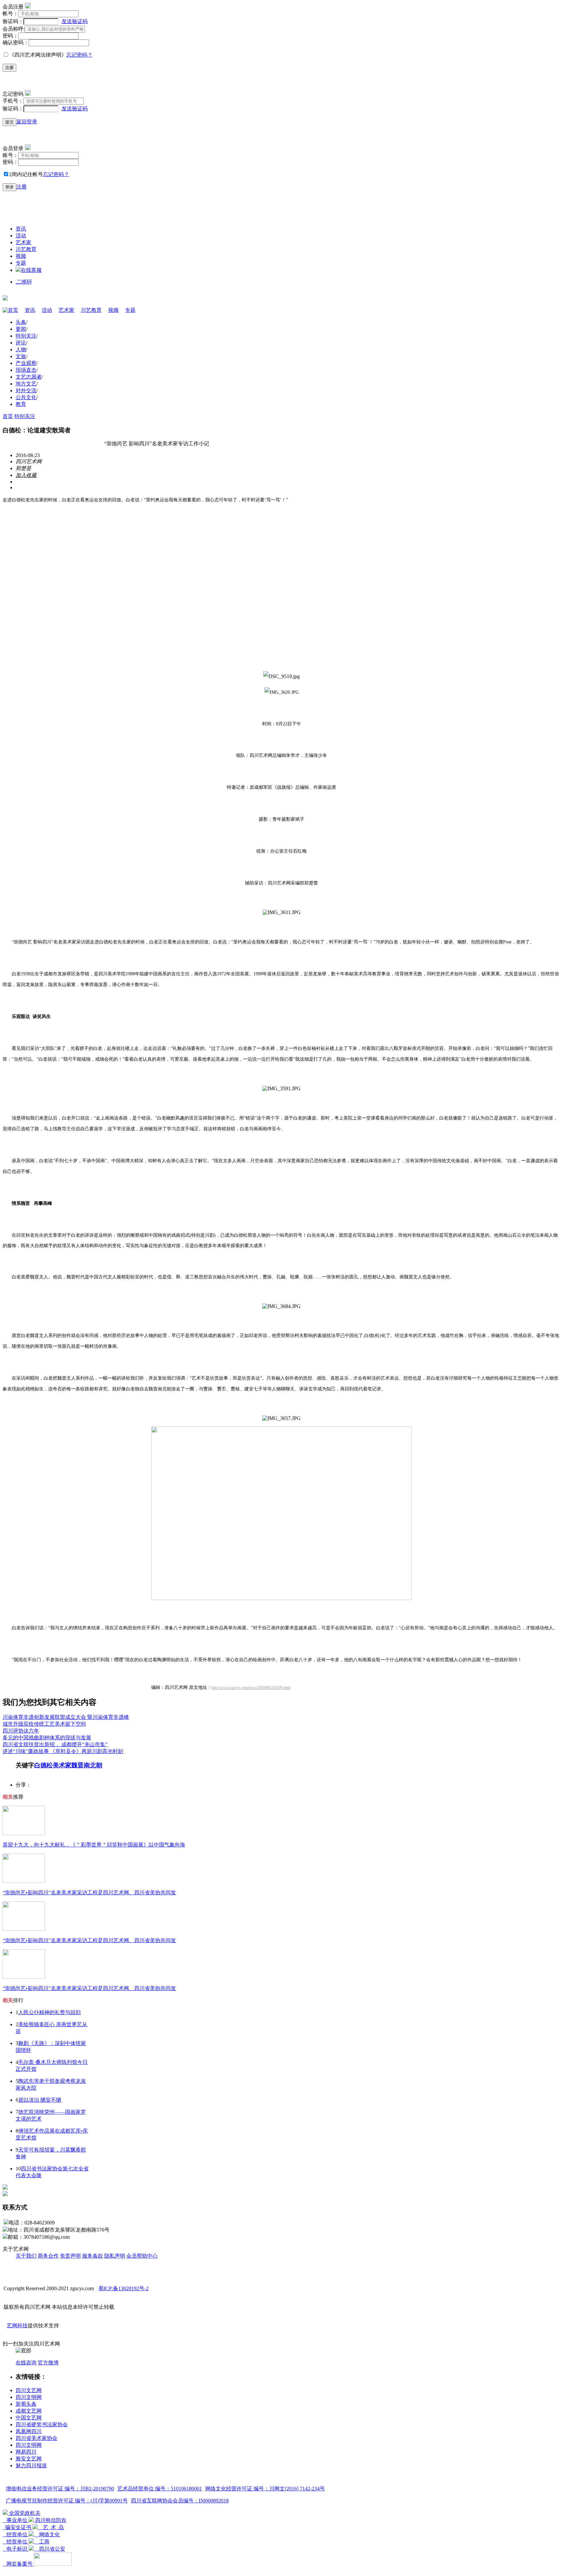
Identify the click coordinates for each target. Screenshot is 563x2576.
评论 (21, 343)
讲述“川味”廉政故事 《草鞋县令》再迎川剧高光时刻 (63, 1751)
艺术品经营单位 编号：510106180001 (160, 2489)
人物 (21, 349)
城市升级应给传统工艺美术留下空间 (44, 1724)
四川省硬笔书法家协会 (42, 2424)
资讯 (21, 229)
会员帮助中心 (142, 2256)
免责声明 (70, 2256)
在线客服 (31, 270)
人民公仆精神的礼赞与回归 (50, 2012)
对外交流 (26, 390)
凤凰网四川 (29, 2431)
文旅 (21, 356)
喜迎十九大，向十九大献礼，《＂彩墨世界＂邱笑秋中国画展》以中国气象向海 (94, 1845)
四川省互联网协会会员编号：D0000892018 (180, 2501)
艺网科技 (17, 2325)
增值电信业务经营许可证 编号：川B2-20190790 (60, 2489)
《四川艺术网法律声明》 (38, 55)
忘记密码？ (79, 55)
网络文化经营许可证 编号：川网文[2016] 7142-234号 (265, 2489)
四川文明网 (29, 2397)
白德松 (43, 1765)
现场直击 (26, 370)
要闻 (21, 329)
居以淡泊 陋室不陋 (40, 2100)
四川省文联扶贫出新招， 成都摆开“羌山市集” (55, 1744)
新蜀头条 (26, 2404)
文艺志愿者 (29, 377)
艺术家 (23, 242)
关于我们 (26, 2256)
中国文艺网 (29, 2418)
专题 (21, 263)
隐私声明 (115, 2256)
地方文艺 (26, 384)
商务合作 (48, 2256)
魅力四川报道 (31, 2465)
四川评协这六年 (21, 1731)
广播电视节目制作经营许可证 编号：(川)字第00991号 (67, 2501)
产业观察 (26, 363)
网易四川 (26, 2452)
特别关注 (26, 336)
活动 (21, 236)
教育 (21, 404)
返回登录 (27, 122)
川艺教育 (26, 249)
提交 (9, 122)
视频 (21, 256)
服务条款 (93, 2256)
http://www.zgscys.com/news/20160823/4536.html (251, 1688)
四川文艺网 (29, 2390)
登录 (9, 187)
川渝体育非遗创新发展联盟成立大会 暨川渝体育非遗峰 (66, 1717)
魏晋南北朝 (87, 1765)
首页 (13, 310)
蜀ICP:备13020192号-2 (123, 2288)
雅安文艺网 (29, 2459)
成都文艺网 (29, 2411)
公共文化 (26, 397)
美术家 (62, 1765)
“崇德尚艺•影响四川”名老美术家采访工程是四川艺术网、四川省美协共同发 (89, 1893)
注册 (9, 68)
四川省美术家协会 (36, 2438)
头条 (21, 322)
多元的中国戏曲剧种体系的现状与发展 (47, 1738)
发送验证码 (75, 21)
